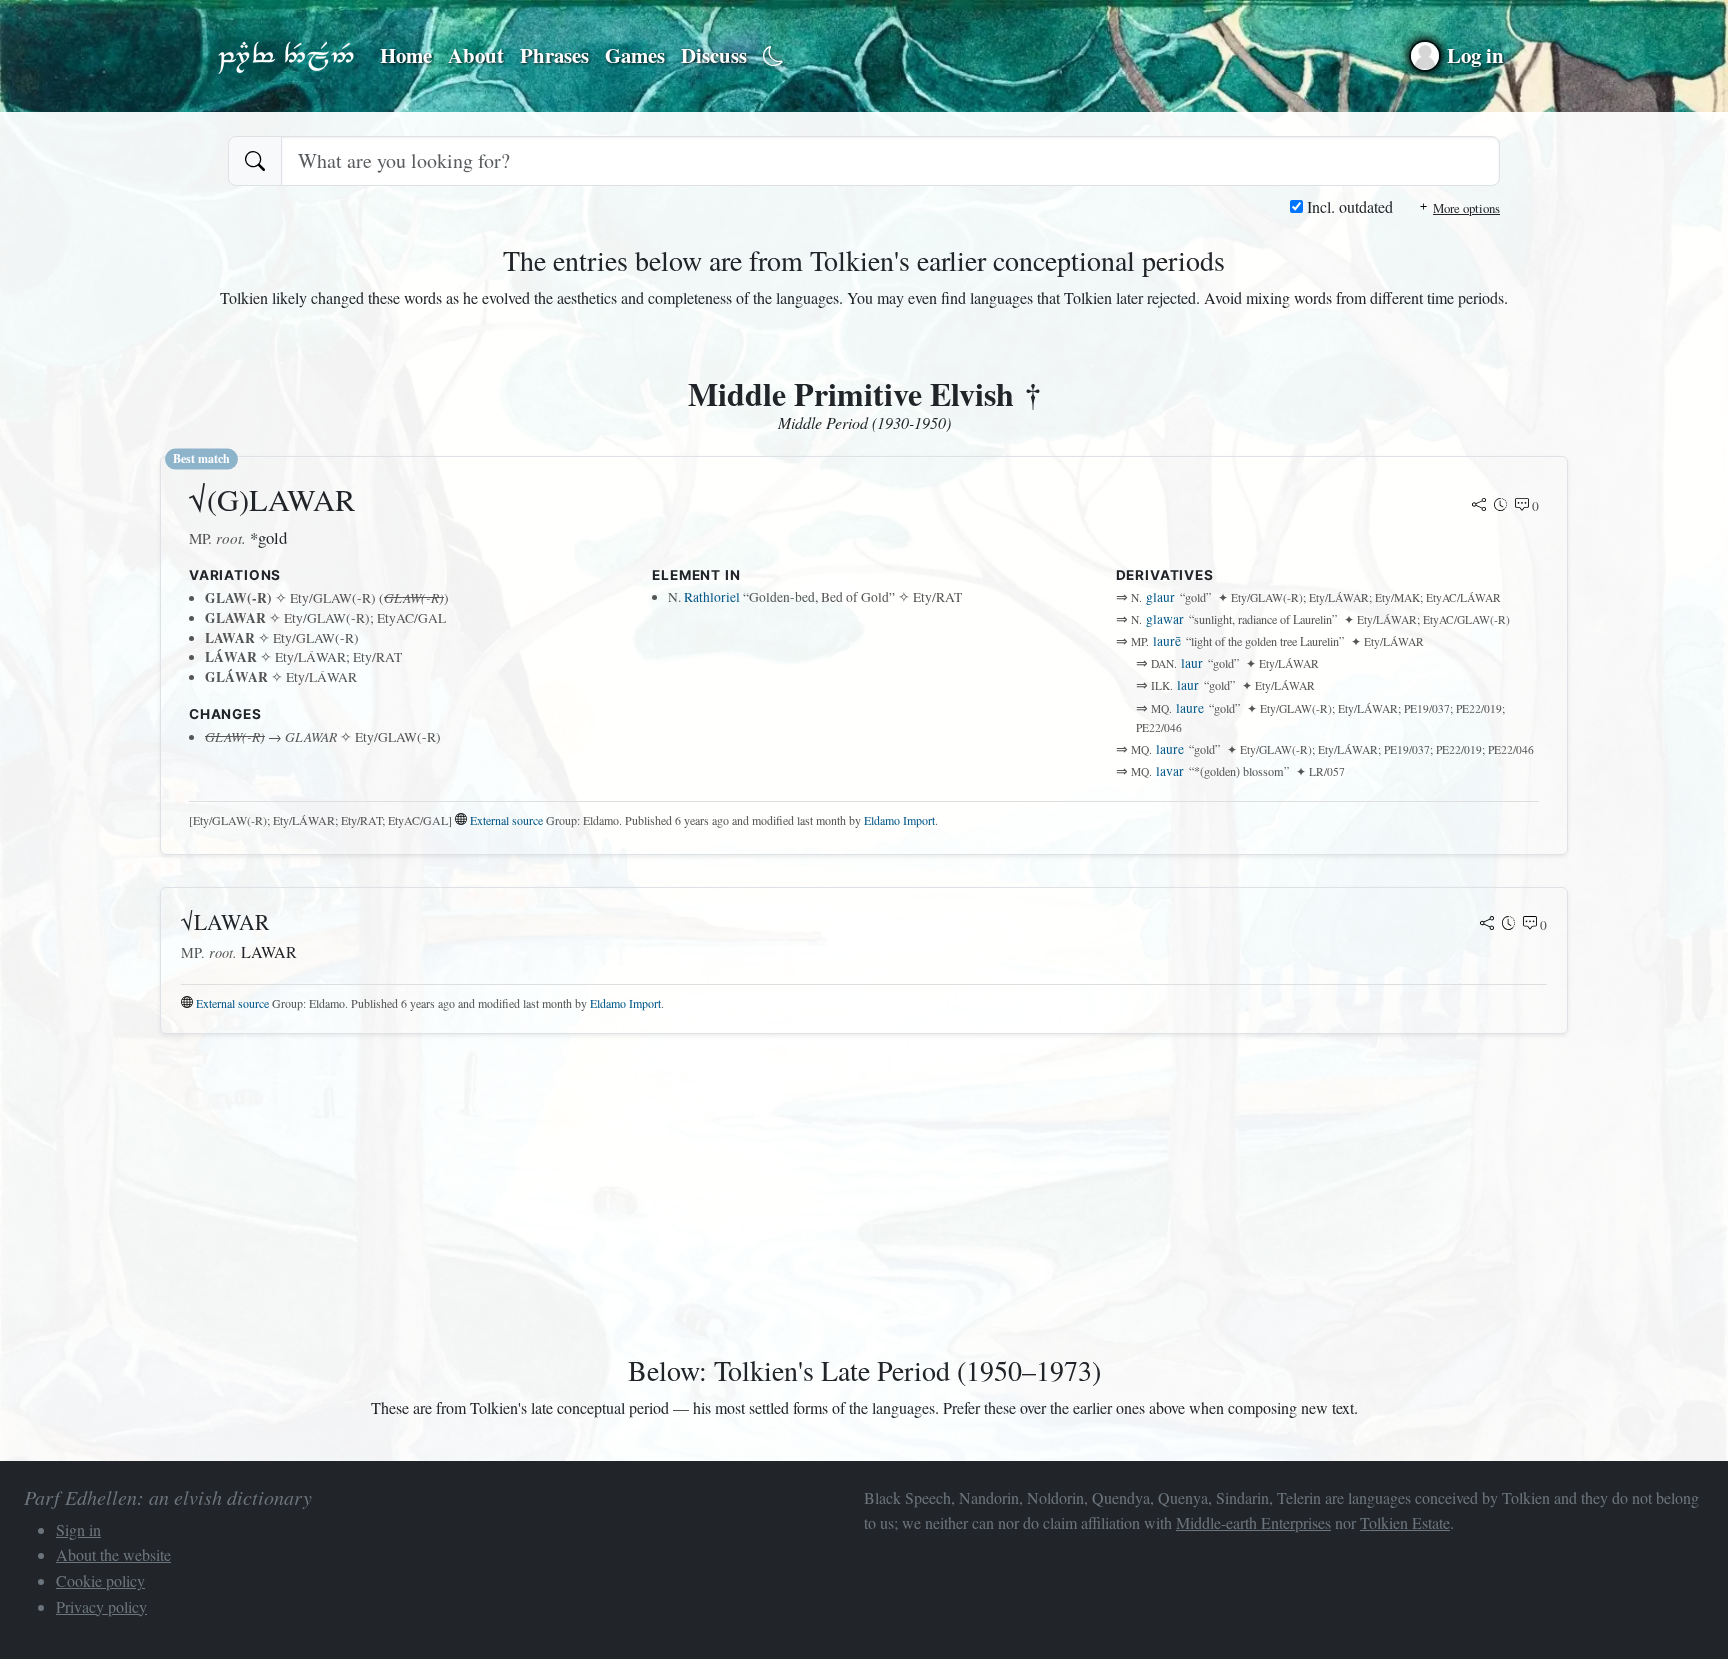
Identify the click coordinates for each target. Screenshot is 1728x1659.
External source (506, 820)
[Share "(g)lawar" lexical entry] (1479, 506)
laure (1190, 708)
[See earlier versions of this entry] (1501, 506)
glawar (1165, 619)
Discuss (714, 55)
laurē (1167, 641)
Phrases (554, 55)
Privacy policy (101, 1606)
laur (1192, 663)
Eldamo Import (899, 820)
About (476, 55)
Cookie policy (100, 1580)
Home (406, 55)
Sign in (78, 1529)
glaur (1160, 597)
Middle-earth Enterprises (1253, 1522)
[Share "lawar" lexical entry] (1487, 925)
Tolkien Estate (1405, 1522)
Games (635, 55)
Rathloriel (712, 597)
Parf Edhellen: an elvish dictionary (286, 56)
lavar (1170, 771)
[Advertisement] (760, 1190)
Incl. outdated (1348, 206)
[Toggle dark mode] (773, 56)
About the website (113, 1554)
